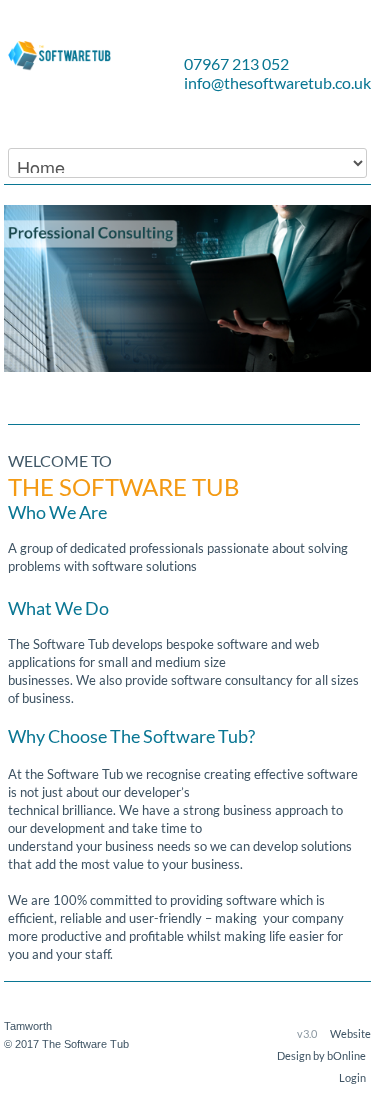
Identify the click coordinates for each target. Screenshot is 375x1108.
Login (352, 1077)
